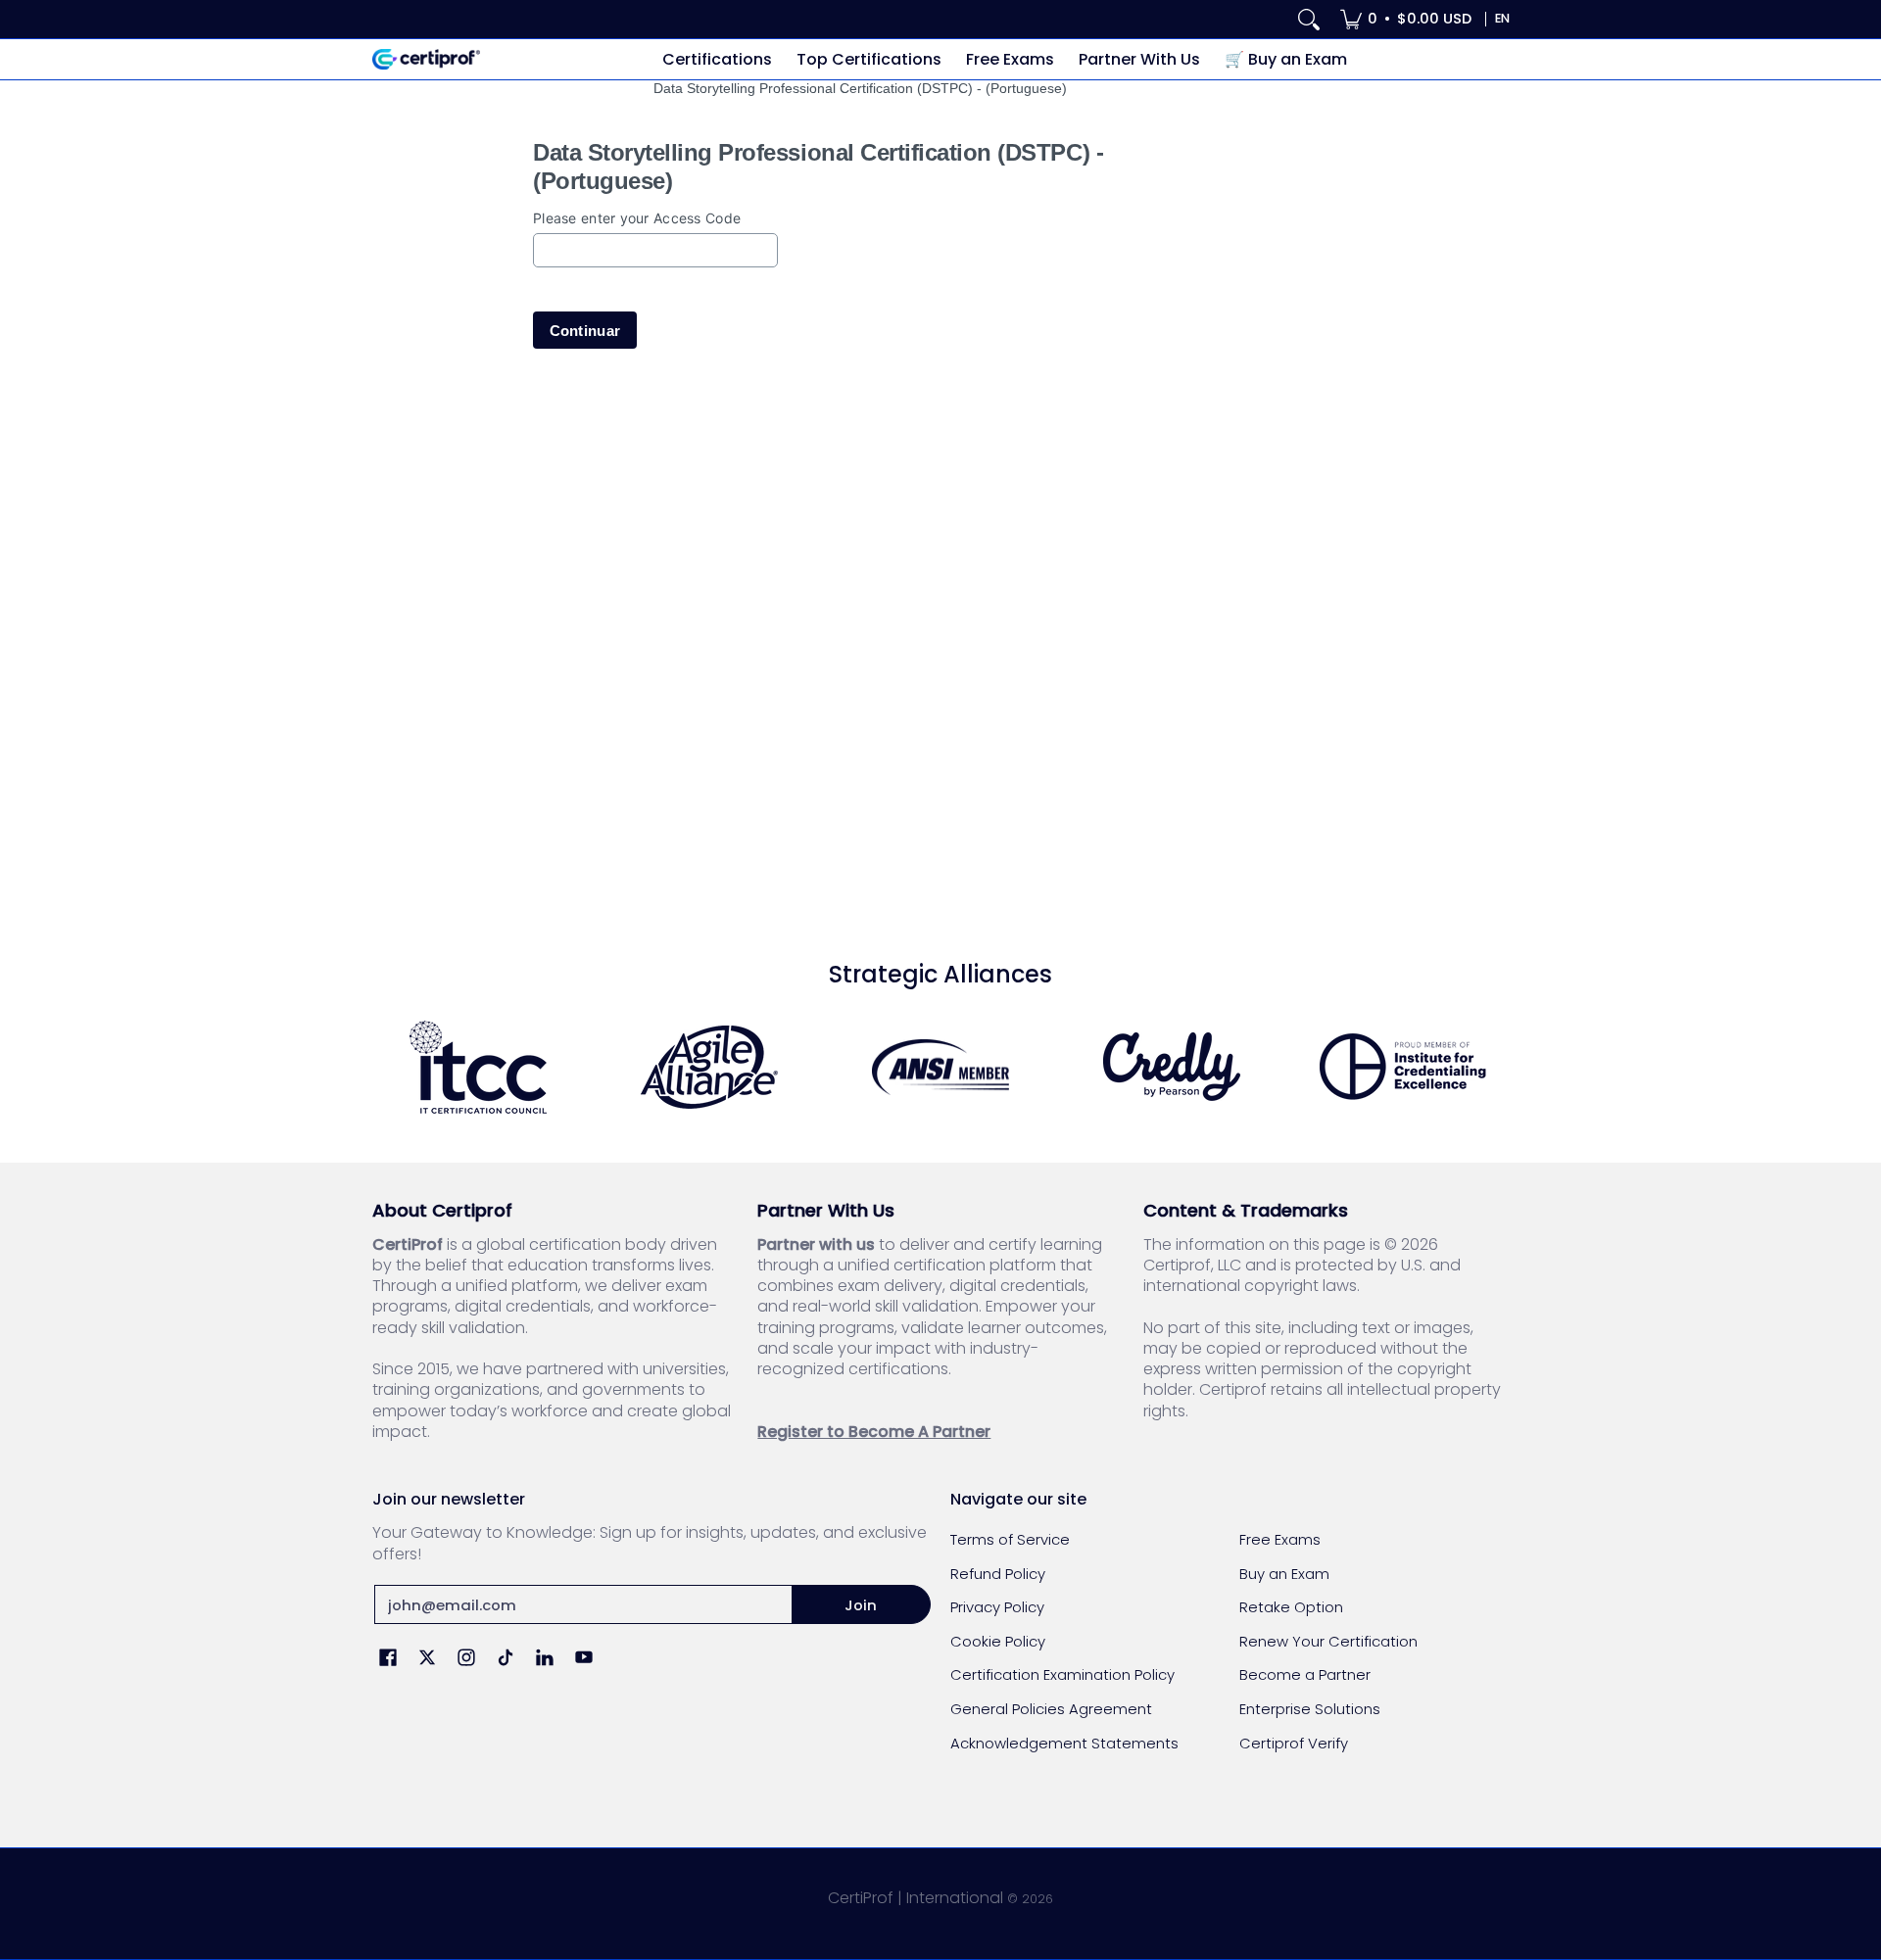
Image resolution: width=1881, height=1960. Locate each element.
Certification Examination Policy (1062, 1674)
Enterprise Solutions (1310, 1709)
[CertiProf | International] (426, 59)
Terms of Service (1010, 1539)
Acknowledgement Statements (1064, 1743)
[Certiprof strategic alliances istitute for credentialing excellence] (1403, 1067)
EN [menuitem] (1502, 18)
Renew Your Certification (1328, 1641)
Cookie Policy (998, 1641)
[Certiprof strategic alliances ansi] (940, 1068)
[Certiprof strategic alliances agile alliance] (709, 1067)
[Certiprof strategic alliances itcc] (478, 1067)
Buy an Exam (1284, 1574)
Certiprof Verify (1294, 1743)
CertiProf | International (916, 1898)
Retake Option (1291, 1607)
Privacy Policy (997, 1607)
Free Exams (1280, 1539)
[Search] (1309, 19)
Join (861, 1605)
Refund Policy (998, 1574)
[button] (388, 1659)
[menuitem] (1406, 19)
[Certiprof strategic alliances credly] (1172, 1067)
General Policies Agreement (1051, 1709)
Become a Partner (1305, 1674)
